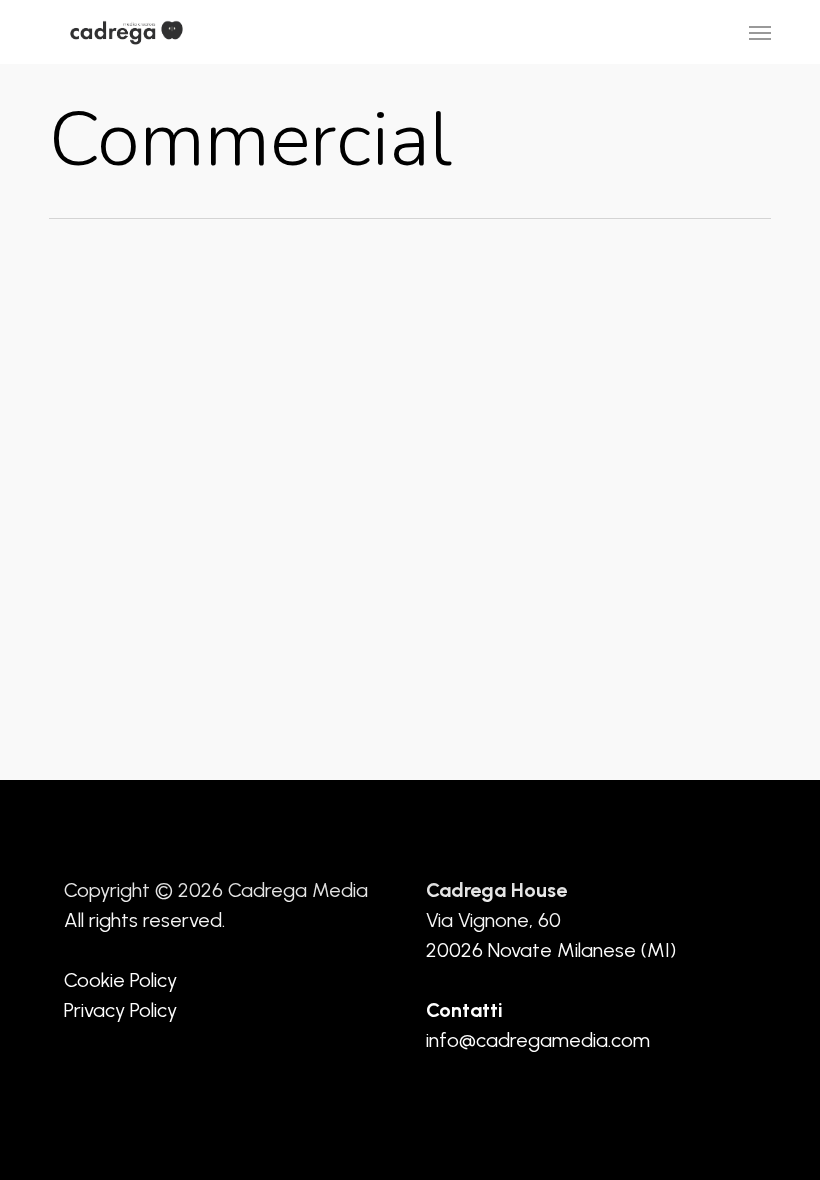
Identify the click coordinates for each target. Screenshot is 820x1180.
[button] (760, 32)
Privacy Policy (120, 1010)
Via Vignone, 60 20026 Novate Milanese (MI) (551, 920)
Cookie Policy (120, 980)
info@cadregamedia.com (538, 1040)
